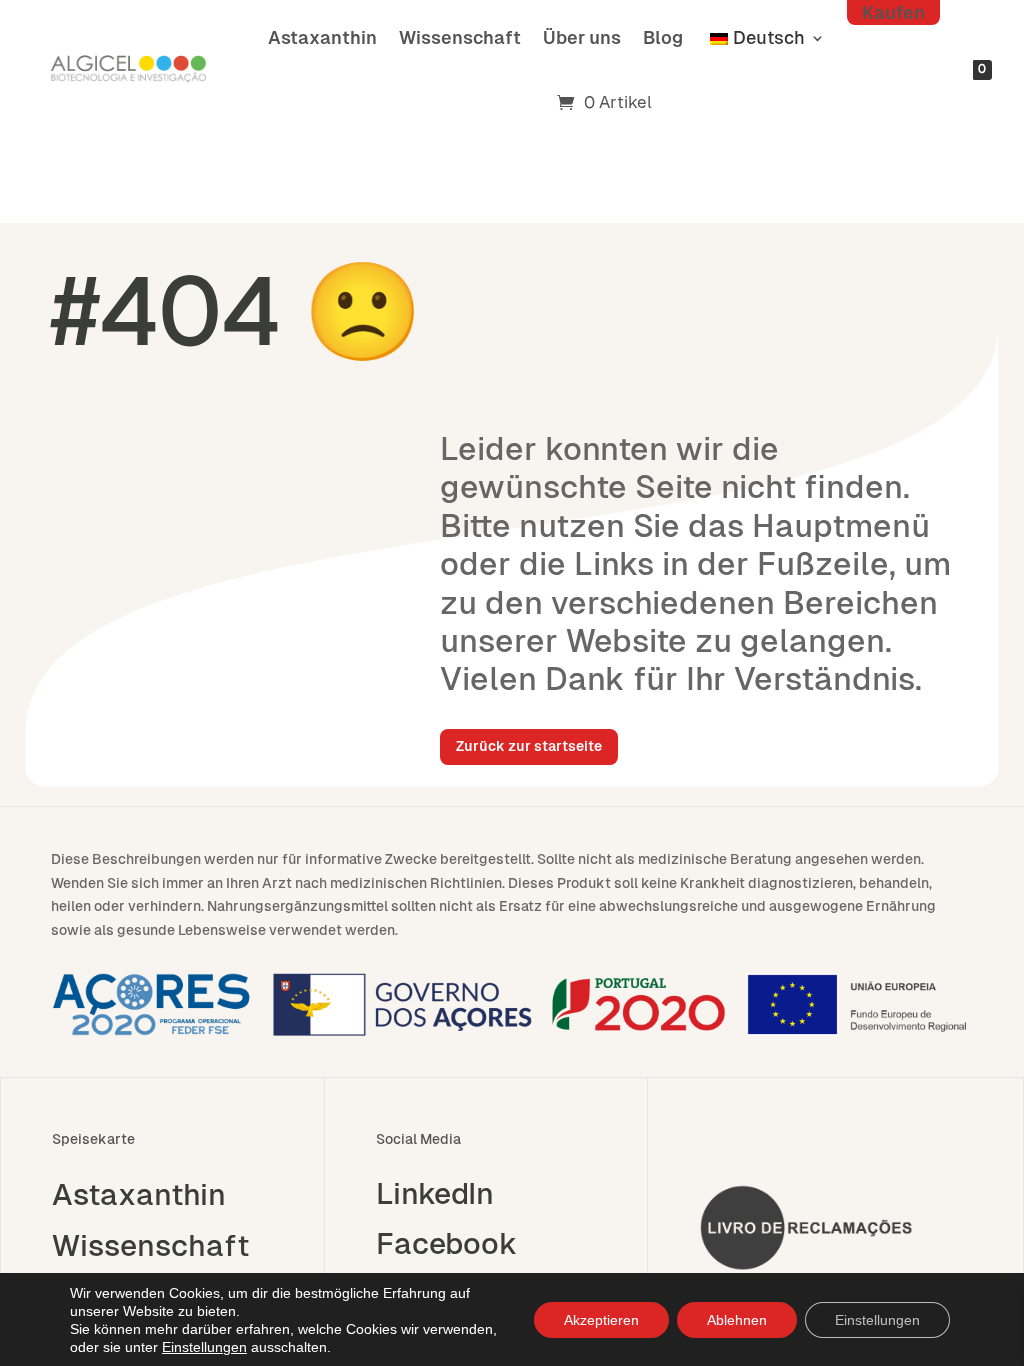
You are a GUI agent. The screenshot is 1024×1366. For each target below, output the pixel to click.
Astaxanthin (322, 37)
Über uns (582, 37)
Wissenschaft (460, 37)
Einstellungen (204, 1347)
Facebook (446, 1244)
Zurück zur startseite (529, 746)
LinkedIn (435, 1194)
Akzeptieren (601, 1320)
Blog (663, 37)
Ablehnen (737, 1320)
